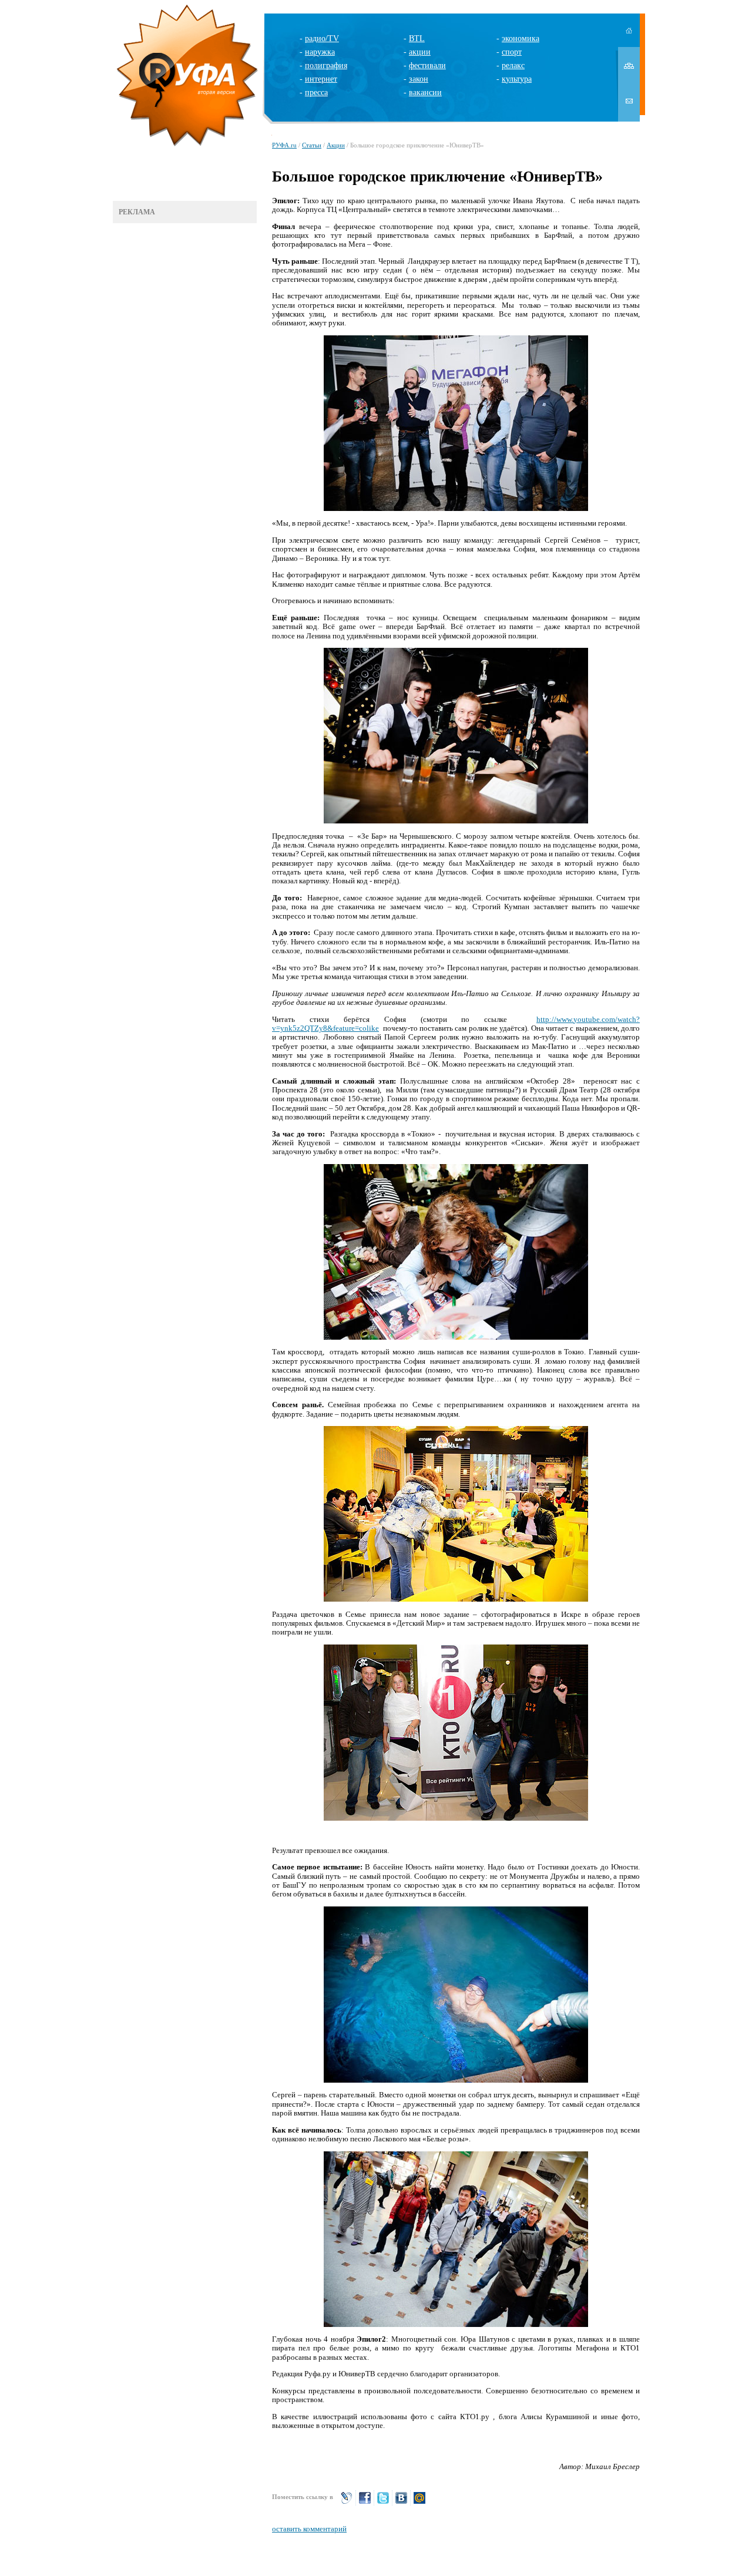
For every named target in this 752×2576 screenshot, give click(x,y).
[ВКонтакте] (401, 2503)
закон (419, 79)
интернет (321, 79)
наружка (320, 52)
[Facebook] (365, 2503)
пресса (316, 93)
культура (517, 79)
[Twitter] (383, 2503)
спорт (512, 52)
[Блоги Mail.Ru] (419, 2503)
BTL (417, 38)
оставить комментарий (309, 2529)
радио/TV (322, 38)
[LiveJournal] (347, 2503)
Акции (336, 145)
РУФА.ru (284, 145)
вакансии (425, 93)
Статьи (312, 145)
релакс (513, 65)
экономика (521, 38)
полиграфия (326, 65)
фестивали (427, 65)
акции (420, 52)
